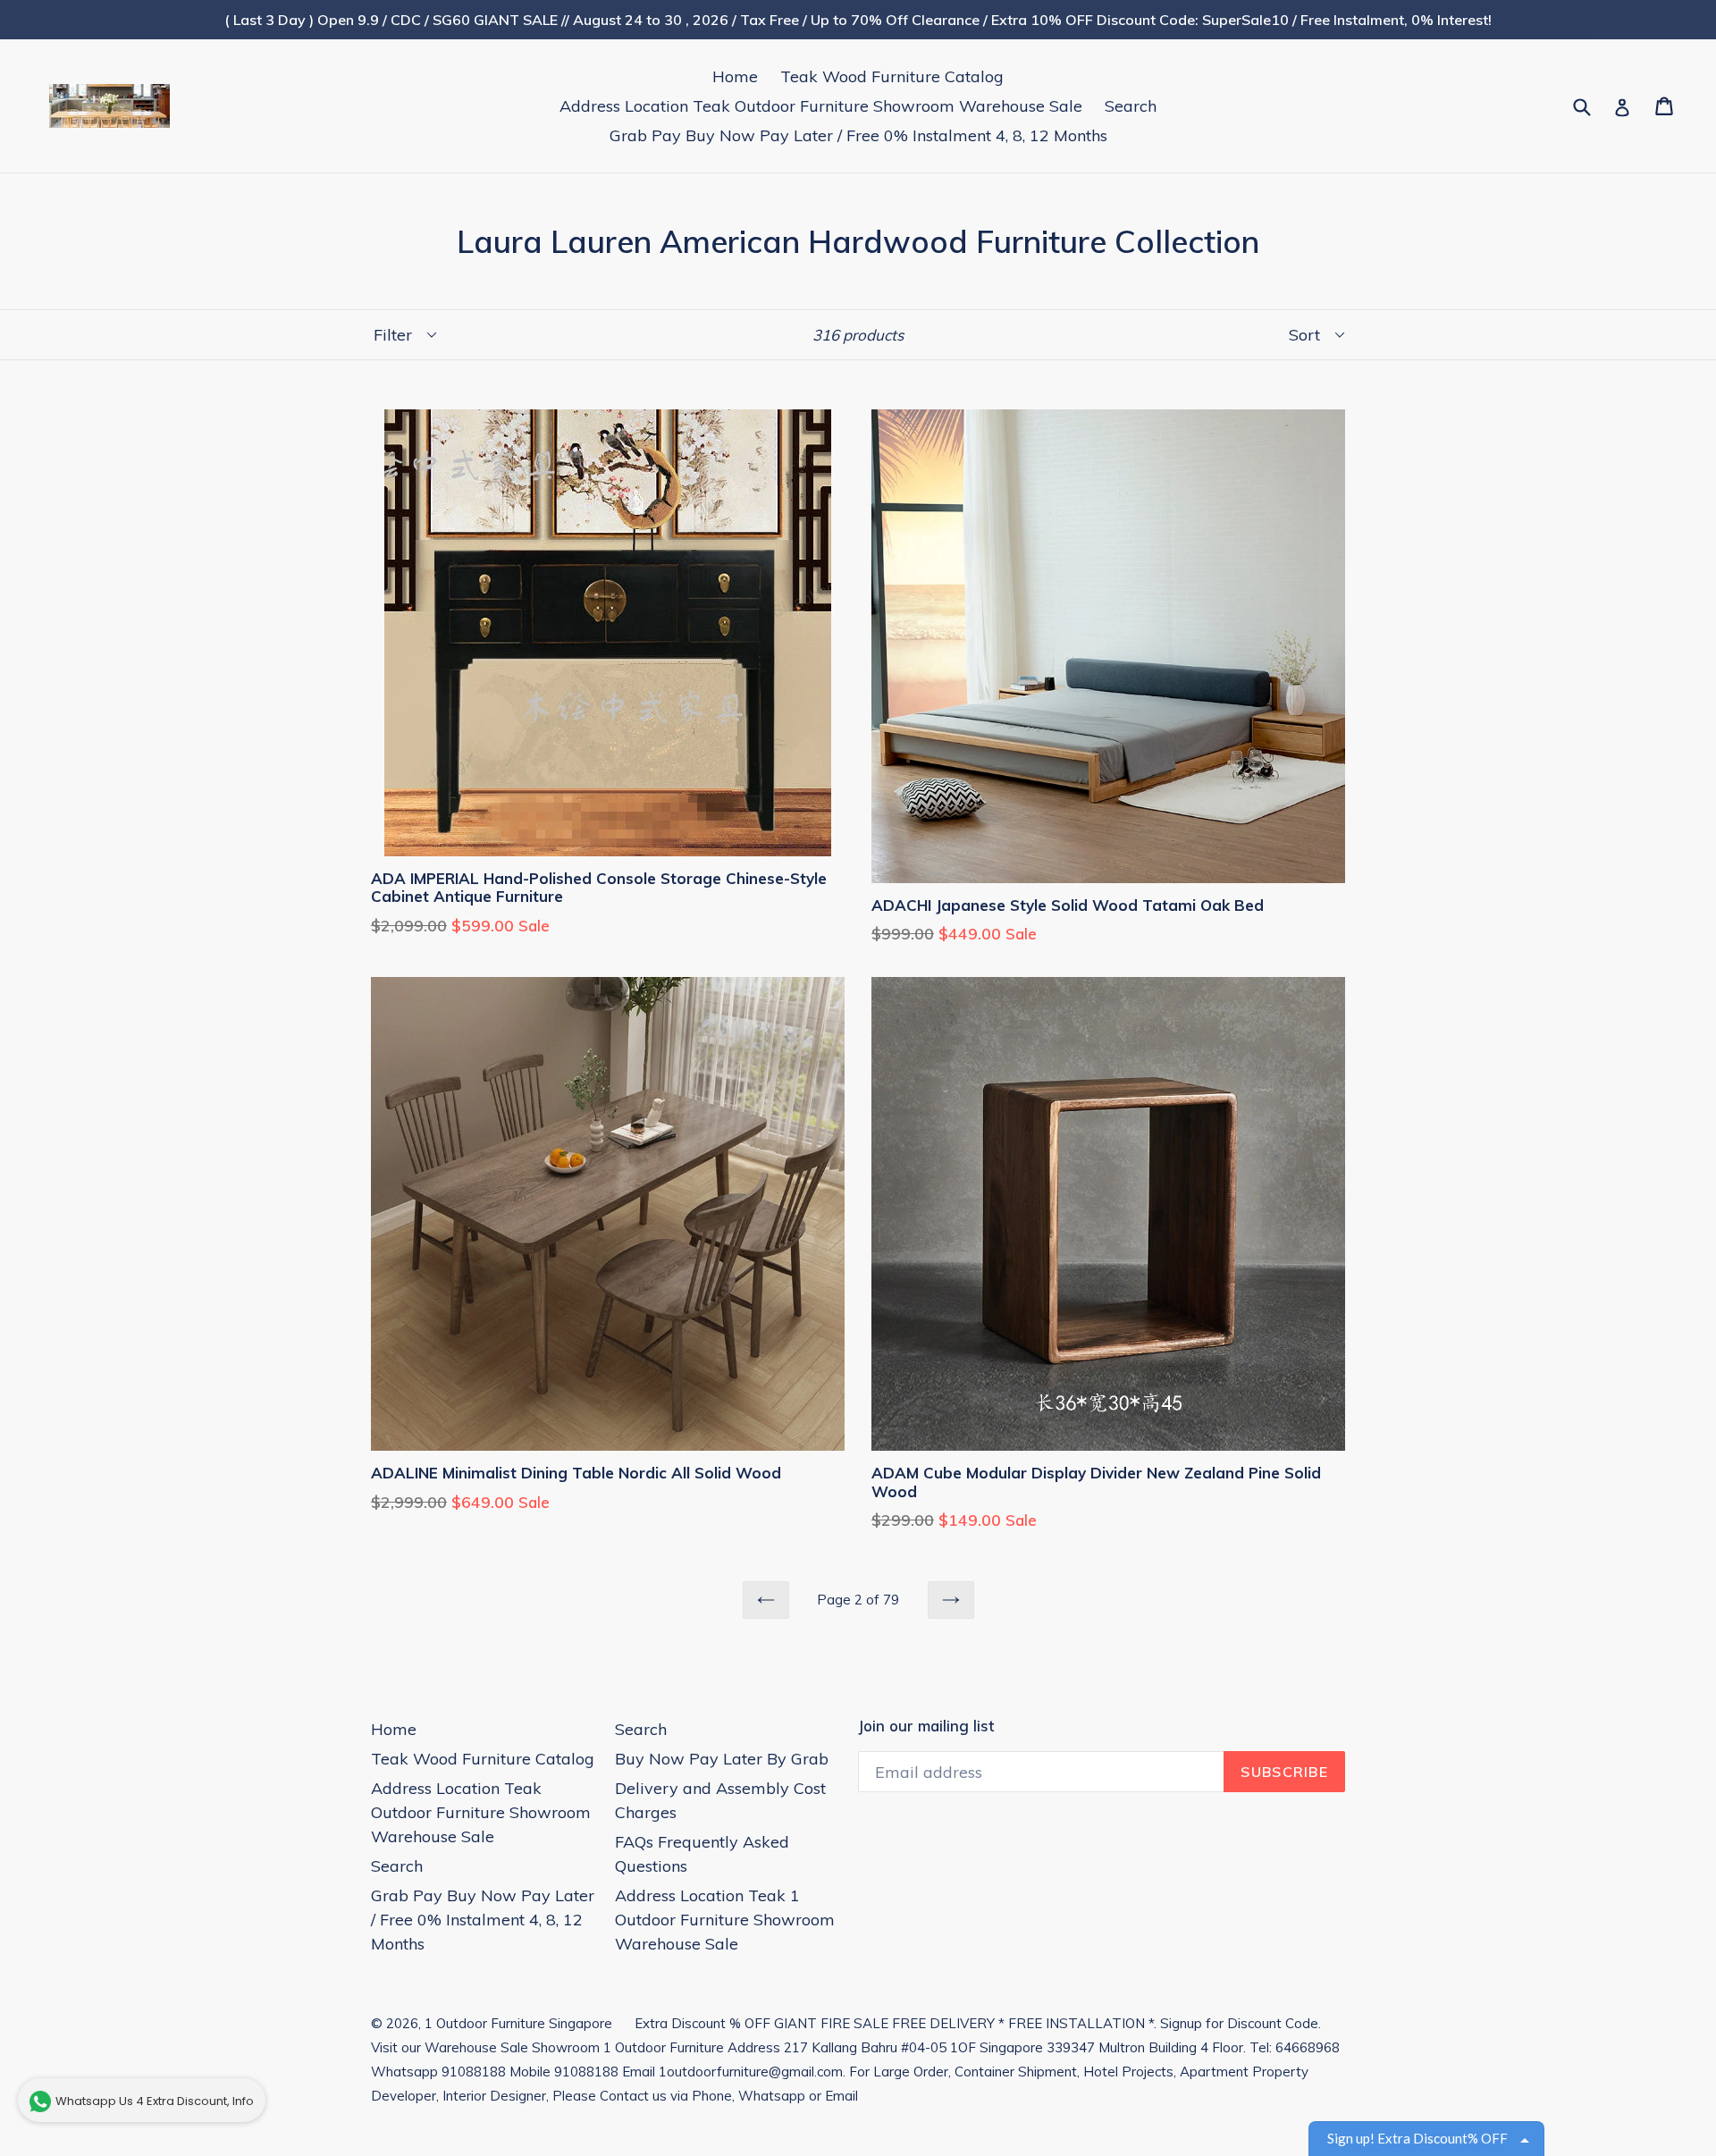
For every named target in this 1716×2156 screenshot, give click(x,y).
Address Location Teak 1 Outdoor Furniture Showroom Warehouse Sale (725, 1920)
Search (1131, 106)
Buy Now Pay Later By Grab (722, 1759)
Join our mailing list (926, 1726)
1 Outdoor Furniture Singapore (518, 2023)
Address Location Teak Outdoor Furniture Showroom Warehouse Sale (821, 106)
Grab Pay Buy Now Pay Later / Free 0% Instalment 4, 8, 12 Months (858, 135)
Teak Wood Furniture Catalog (892, 76)
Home (735, 76)
